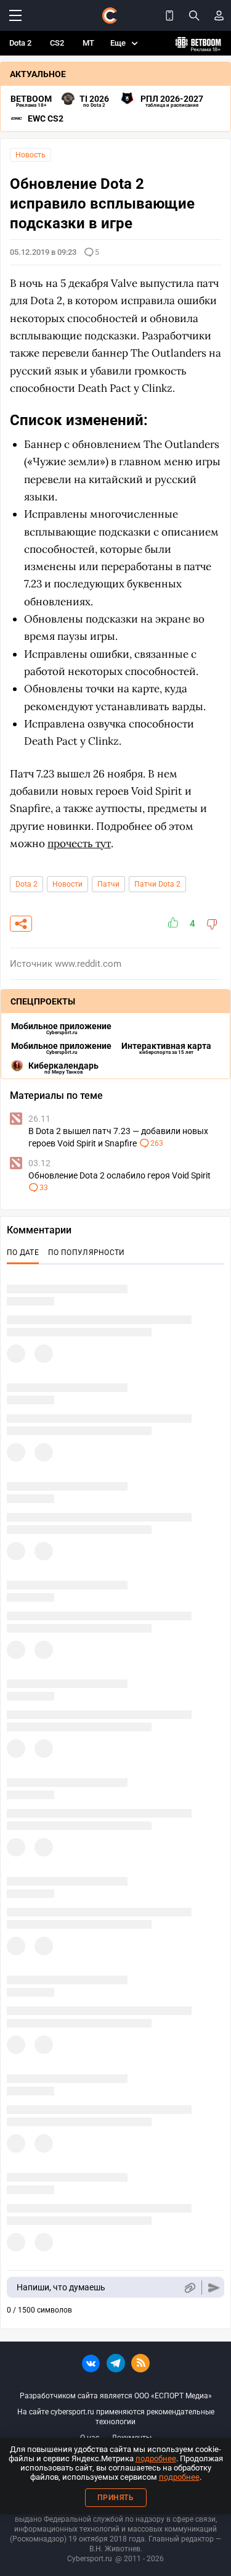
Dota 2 (20, 43)
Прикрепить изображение (189, 2288)
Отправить (214, 2288)
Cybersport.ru (90, 2559)
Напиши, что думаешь (61, 2287)
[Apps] (169, 15)
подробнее (156, 2458)
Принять (116, 2498)
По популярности (87, 1253)
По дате (23, 1253)
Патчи (108, 884)
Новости (67, 884)
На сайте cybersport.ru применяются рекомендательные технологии (116, 2417)
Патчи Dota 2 (157, 884)
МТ (88, 43)
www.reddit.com (88, 964)
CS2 (57, 43)
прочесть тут (79, 843)
